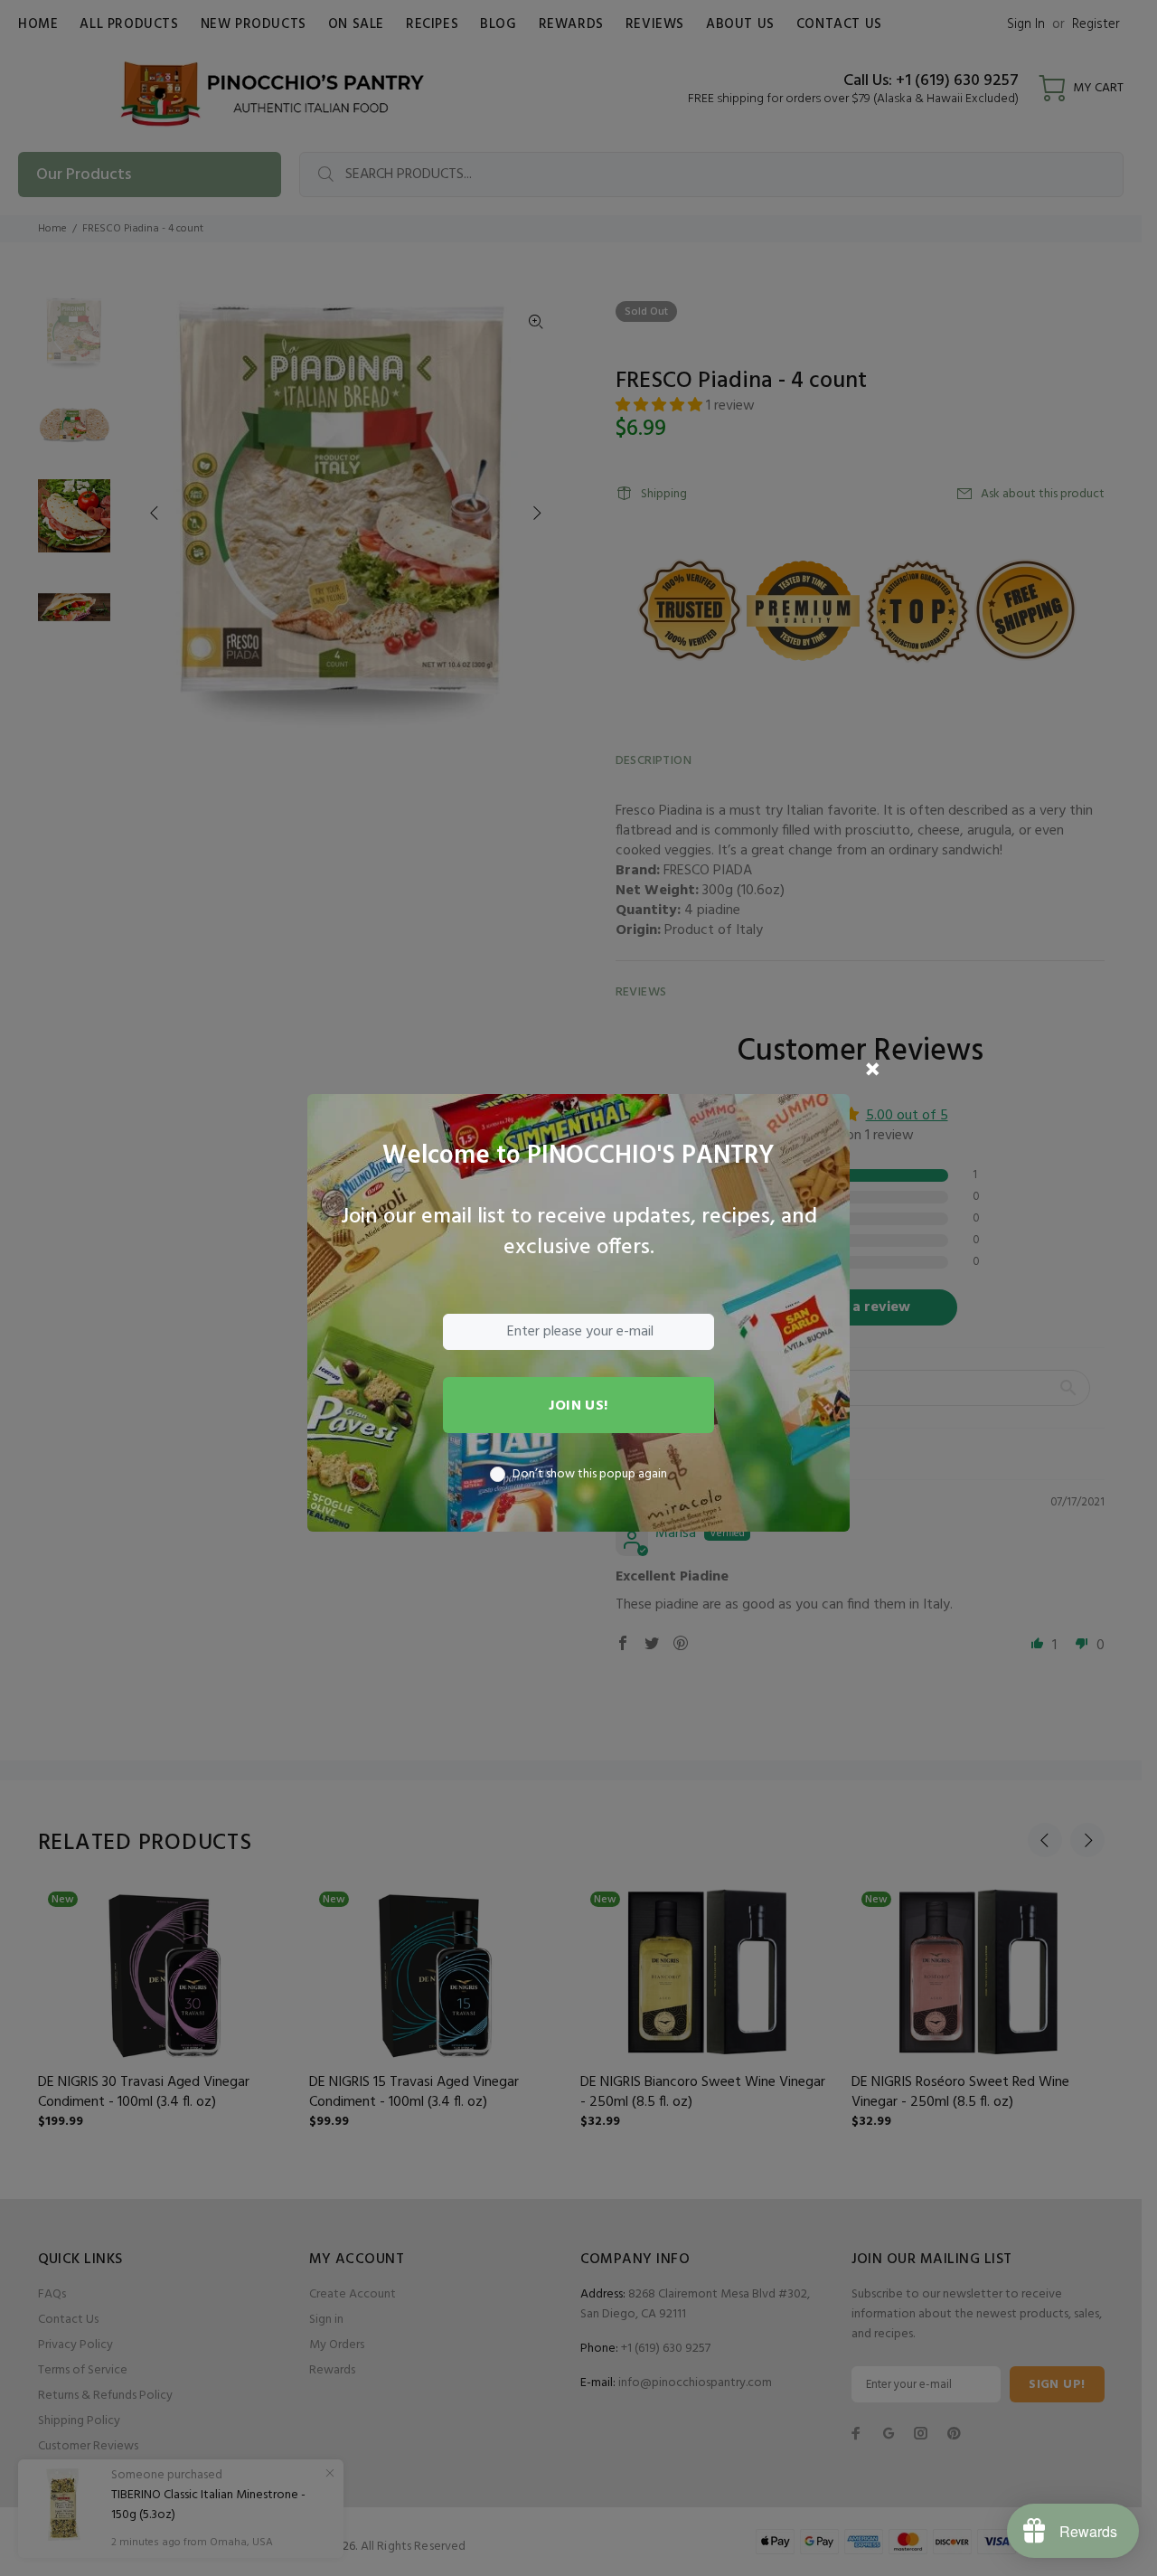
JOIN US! (578, 1406)
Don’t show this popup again (590, 1475)
